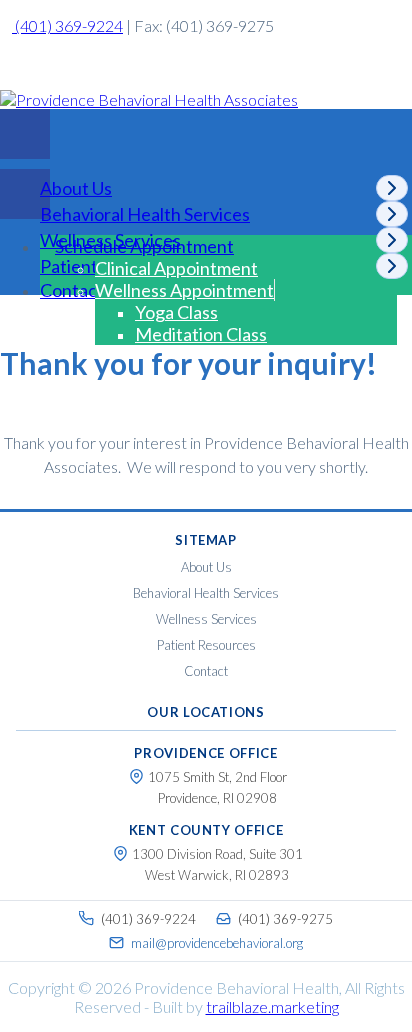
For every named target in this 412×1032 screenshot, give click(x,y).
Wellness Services (206, 619)
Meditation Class (201, 334)
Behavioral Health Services (206, 593)
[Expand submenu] (392, 188)
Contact (72, 290)
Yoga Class (176, 312)
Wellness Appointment (184, 290)
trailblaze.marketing (272, 1006)
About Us (206, 567)
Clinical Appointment (176, 268)
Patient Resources (206, 645)
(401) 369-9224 (67, 25)
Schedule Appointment (144, 246)
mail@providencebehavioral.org (217, 943)
